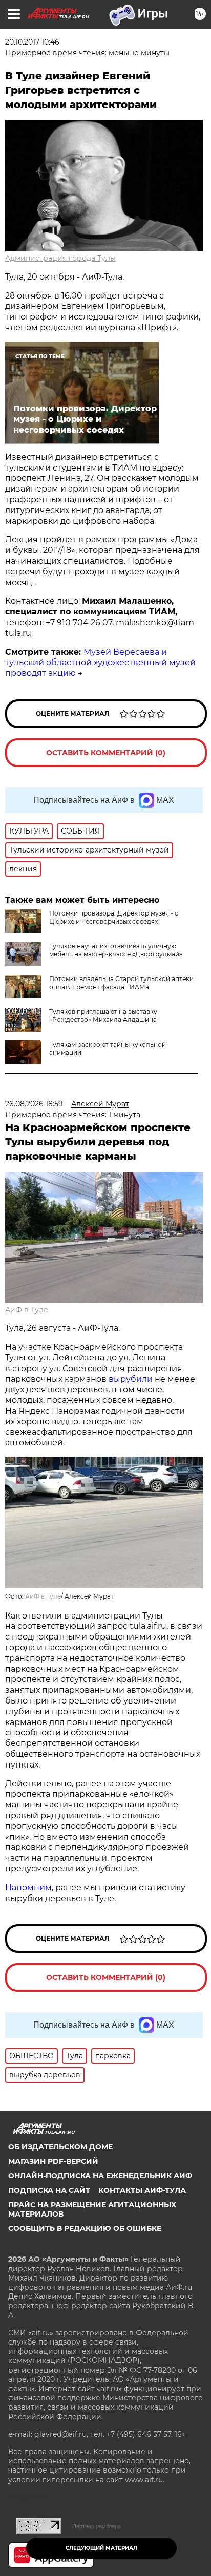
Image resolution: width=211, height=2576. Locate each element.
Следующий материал (101, 2548)
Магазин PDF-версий (53, 2161)
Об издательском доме (60, 2147)
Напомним (28, 1888)
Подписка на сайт (49, 2190)
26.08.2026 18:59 (34, 1104)
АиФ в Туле (27, 1310)
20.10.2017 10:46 (32, 42)
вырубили (131, 1379)
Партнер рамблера (97, 2526)
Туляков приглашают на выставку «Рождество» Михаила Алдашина (103, 1016)
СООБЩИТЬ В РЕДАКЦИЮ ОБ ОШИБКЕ (85, 2228)
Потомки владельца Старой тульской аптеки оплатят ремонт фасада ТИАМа (121, 983)
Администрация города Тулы (60, 258)
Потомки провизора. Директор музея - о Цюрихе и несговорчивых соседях (114, 917)
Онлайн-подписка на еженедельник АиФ (100, 2176)
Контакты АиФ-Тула (142, 2190)
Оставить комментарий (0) (106, 753)
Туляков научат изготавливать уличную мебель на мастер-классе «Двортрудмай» (116, 950)
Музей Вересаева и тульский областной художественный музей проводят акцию (100, 663)
